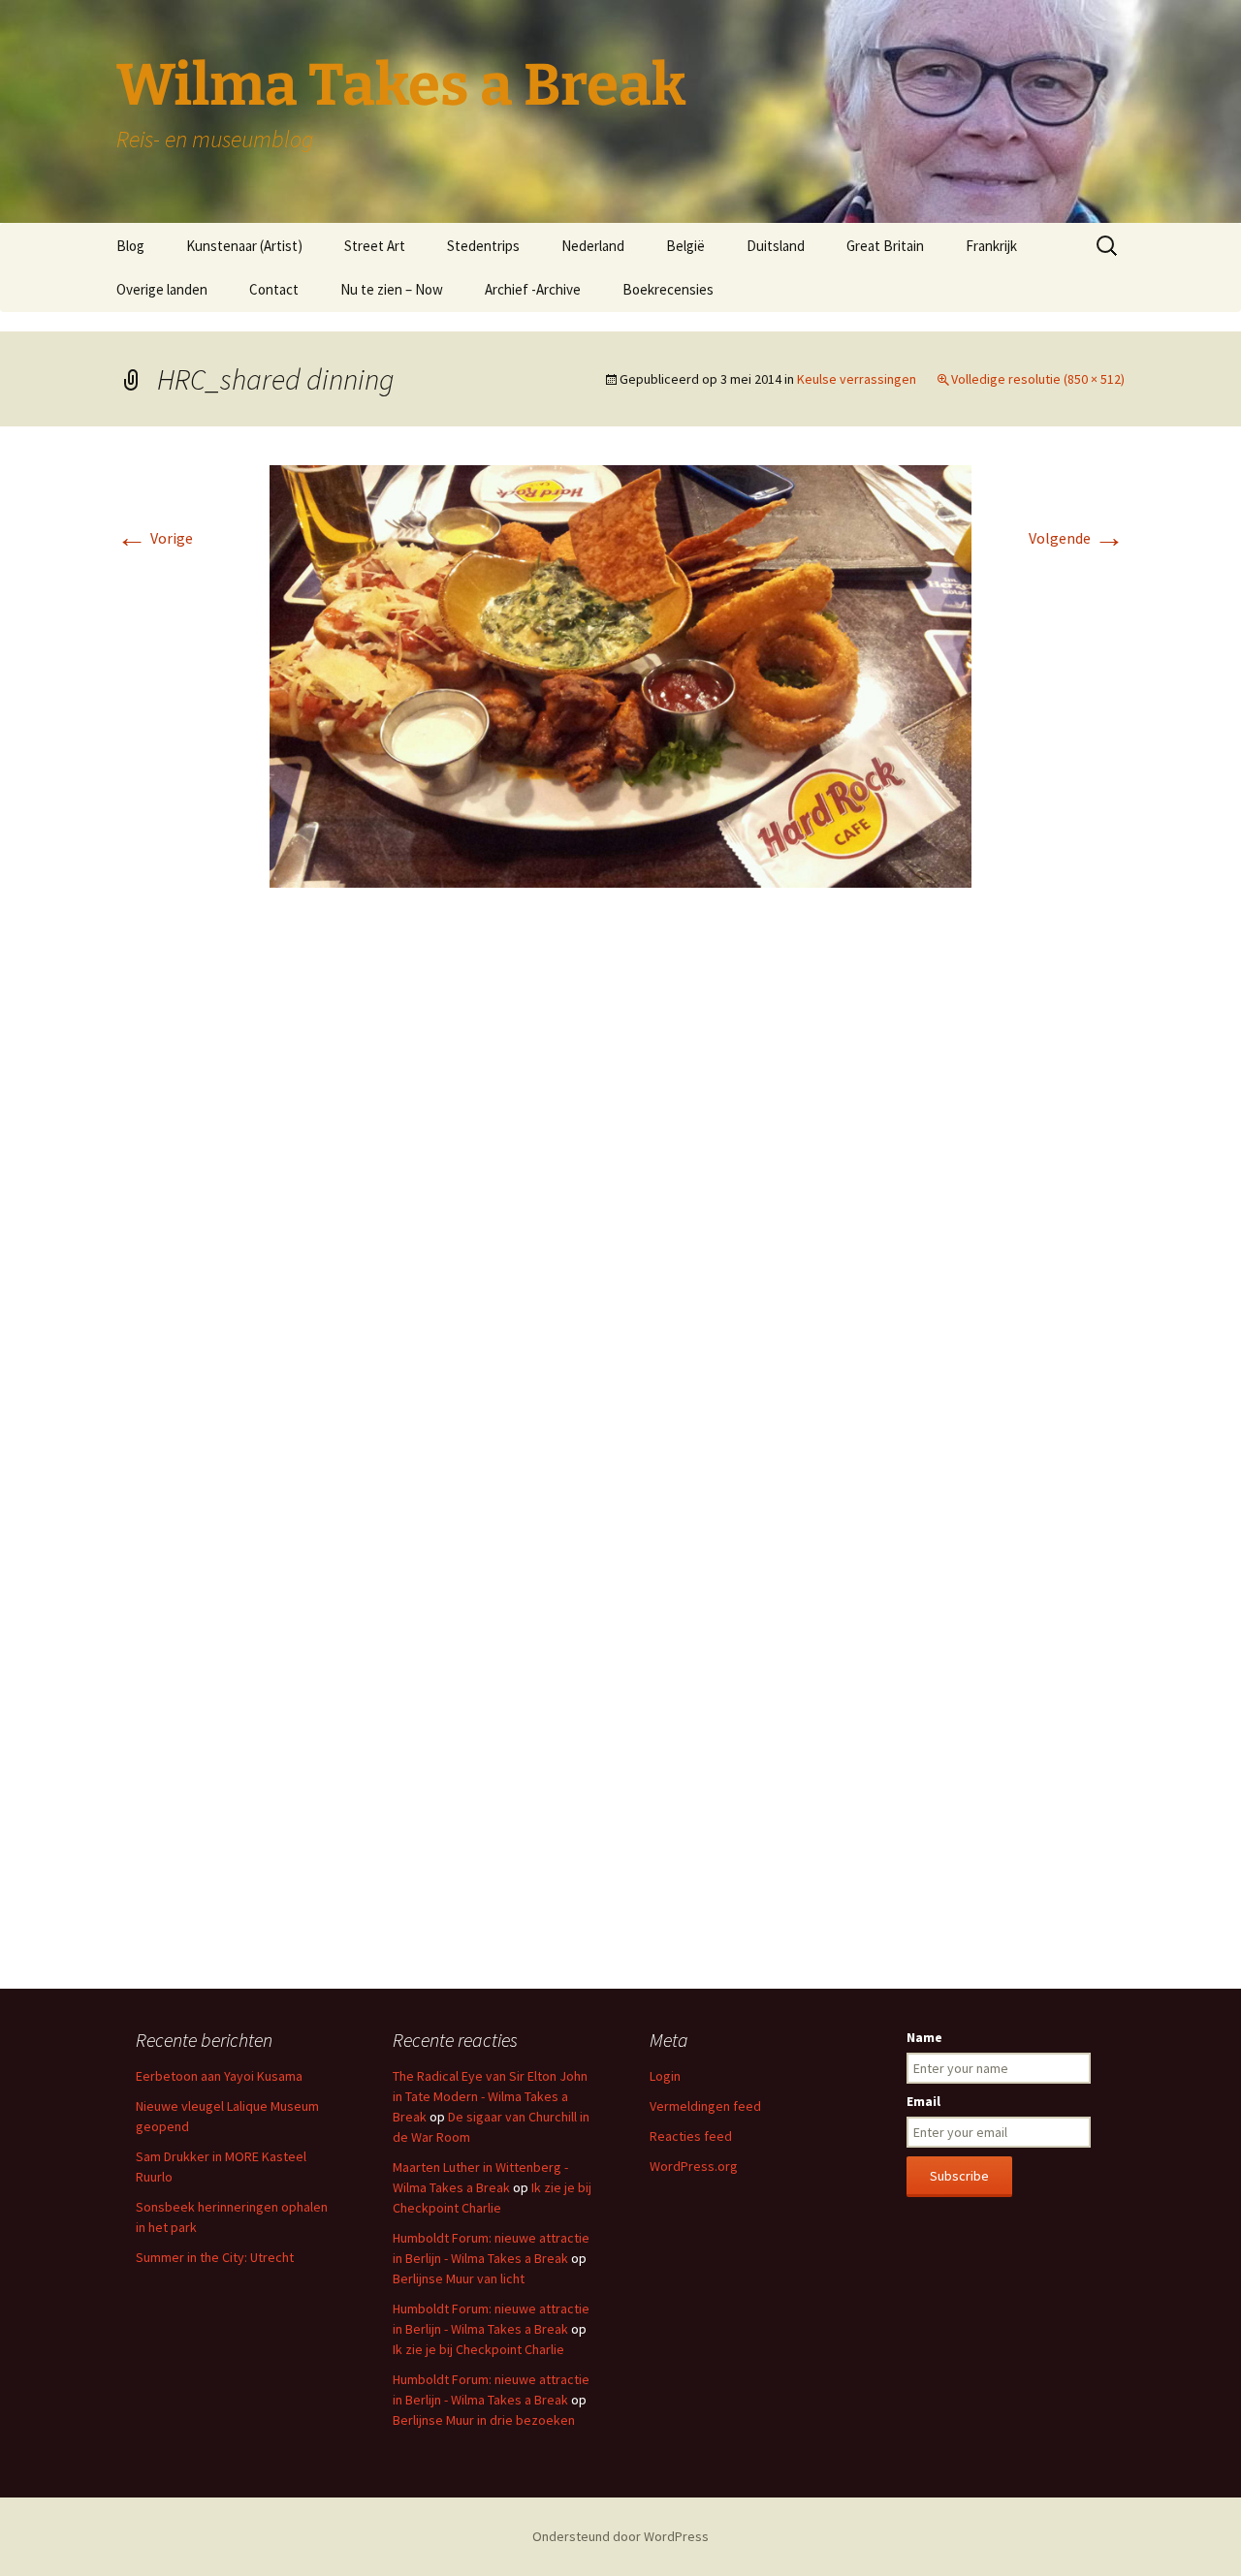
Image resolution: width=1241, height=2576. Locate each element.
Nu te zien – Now (392, 289)
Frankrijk (991, 246)
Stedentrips (483, 246)
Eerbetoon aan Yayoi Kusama (219, 2076)
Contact (274, 289)
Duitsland (776, 246)
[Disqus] (620, 1192)
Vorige (155, 538)
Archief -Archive (533, 289)
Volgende (1077, 538)
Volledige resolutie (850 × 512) (1038, 379)
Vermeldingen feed (705, 2106)
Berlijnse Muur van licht (459, 2278)
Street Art (375, 246)
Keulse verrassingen (857, 379)
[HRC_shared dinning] (620, 675)
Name (924, 2037)
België (685, 246)
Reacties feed (691, 2136)
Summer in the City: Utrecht (215, 2257)
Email (923, 2101)
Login (665, 2076)
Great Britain (885, 246)
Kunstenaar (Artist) (244, 246)
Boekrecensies (668, 289)
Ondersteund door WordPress (620, 2536)
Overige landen (162, 289)
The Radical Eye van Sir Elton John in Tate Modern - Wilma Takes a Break (490, 2096)
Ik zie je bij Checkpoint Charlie (478, 2349)
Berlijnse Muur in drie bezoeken (484, 2420)
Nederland (593, 246)
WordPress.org (694, 2166)
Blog (130, 246)
